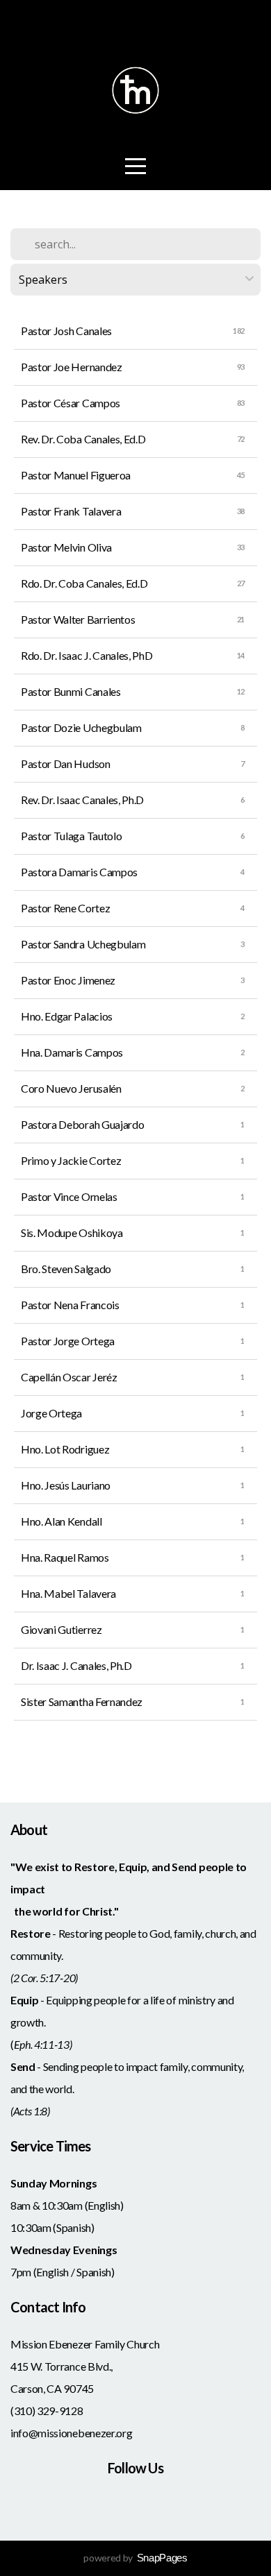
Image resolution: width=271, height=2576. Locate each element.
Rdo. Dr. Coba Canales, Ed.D (84, 583)
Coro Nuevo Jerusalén (71, 1088)
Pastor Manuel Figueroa (76, 475)
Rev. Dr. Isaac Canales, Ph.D (82, 800)
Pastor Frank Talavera (71, 511)
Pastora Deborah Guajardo (82, 1124)
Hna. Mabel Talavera (68, 1593)
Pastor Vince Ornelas (69, 1196)
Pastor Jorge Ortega (68, 1341)
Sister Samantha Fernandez (82, 1701)
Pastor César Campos (71, 403)
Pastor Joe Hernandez (72, 367)
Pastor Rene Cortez (65, 908)
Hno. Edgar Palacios (67, 1016)
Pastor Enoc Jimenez (68, 980)
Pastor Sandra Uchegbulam (83, 944)
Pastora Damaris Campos (79, 872)
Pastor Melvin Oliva (66, 547)
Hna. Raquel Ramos (65, 1557)
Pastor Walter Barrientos (78, 619)
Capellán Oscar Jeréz (69, 1377)
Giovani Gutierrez (61, 1629)
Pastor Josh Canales (66, 331)
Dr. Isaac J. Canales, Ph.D (76, 1665)
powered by (135, 2558)
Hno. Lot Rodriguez (65, 1449)
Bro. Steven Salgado (66, 1269)
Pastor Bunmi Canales (71, 691)
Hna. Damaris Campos (72, 1052)
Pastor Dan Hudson (66, 764)
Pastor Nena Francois (70, 1305)
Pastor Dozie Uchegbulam (81, 727)
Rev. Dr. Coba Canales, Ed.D (83, 439)
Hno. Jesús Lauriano (66, 1485)
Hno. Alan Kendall (61, 1521)
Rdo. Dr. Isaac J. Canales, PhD (87, 655)
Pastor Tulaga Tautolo (71, 836)
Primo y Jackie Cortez (71, 1160)
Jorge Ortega (51, 1413)
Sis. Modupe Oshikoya (72, 1232)
